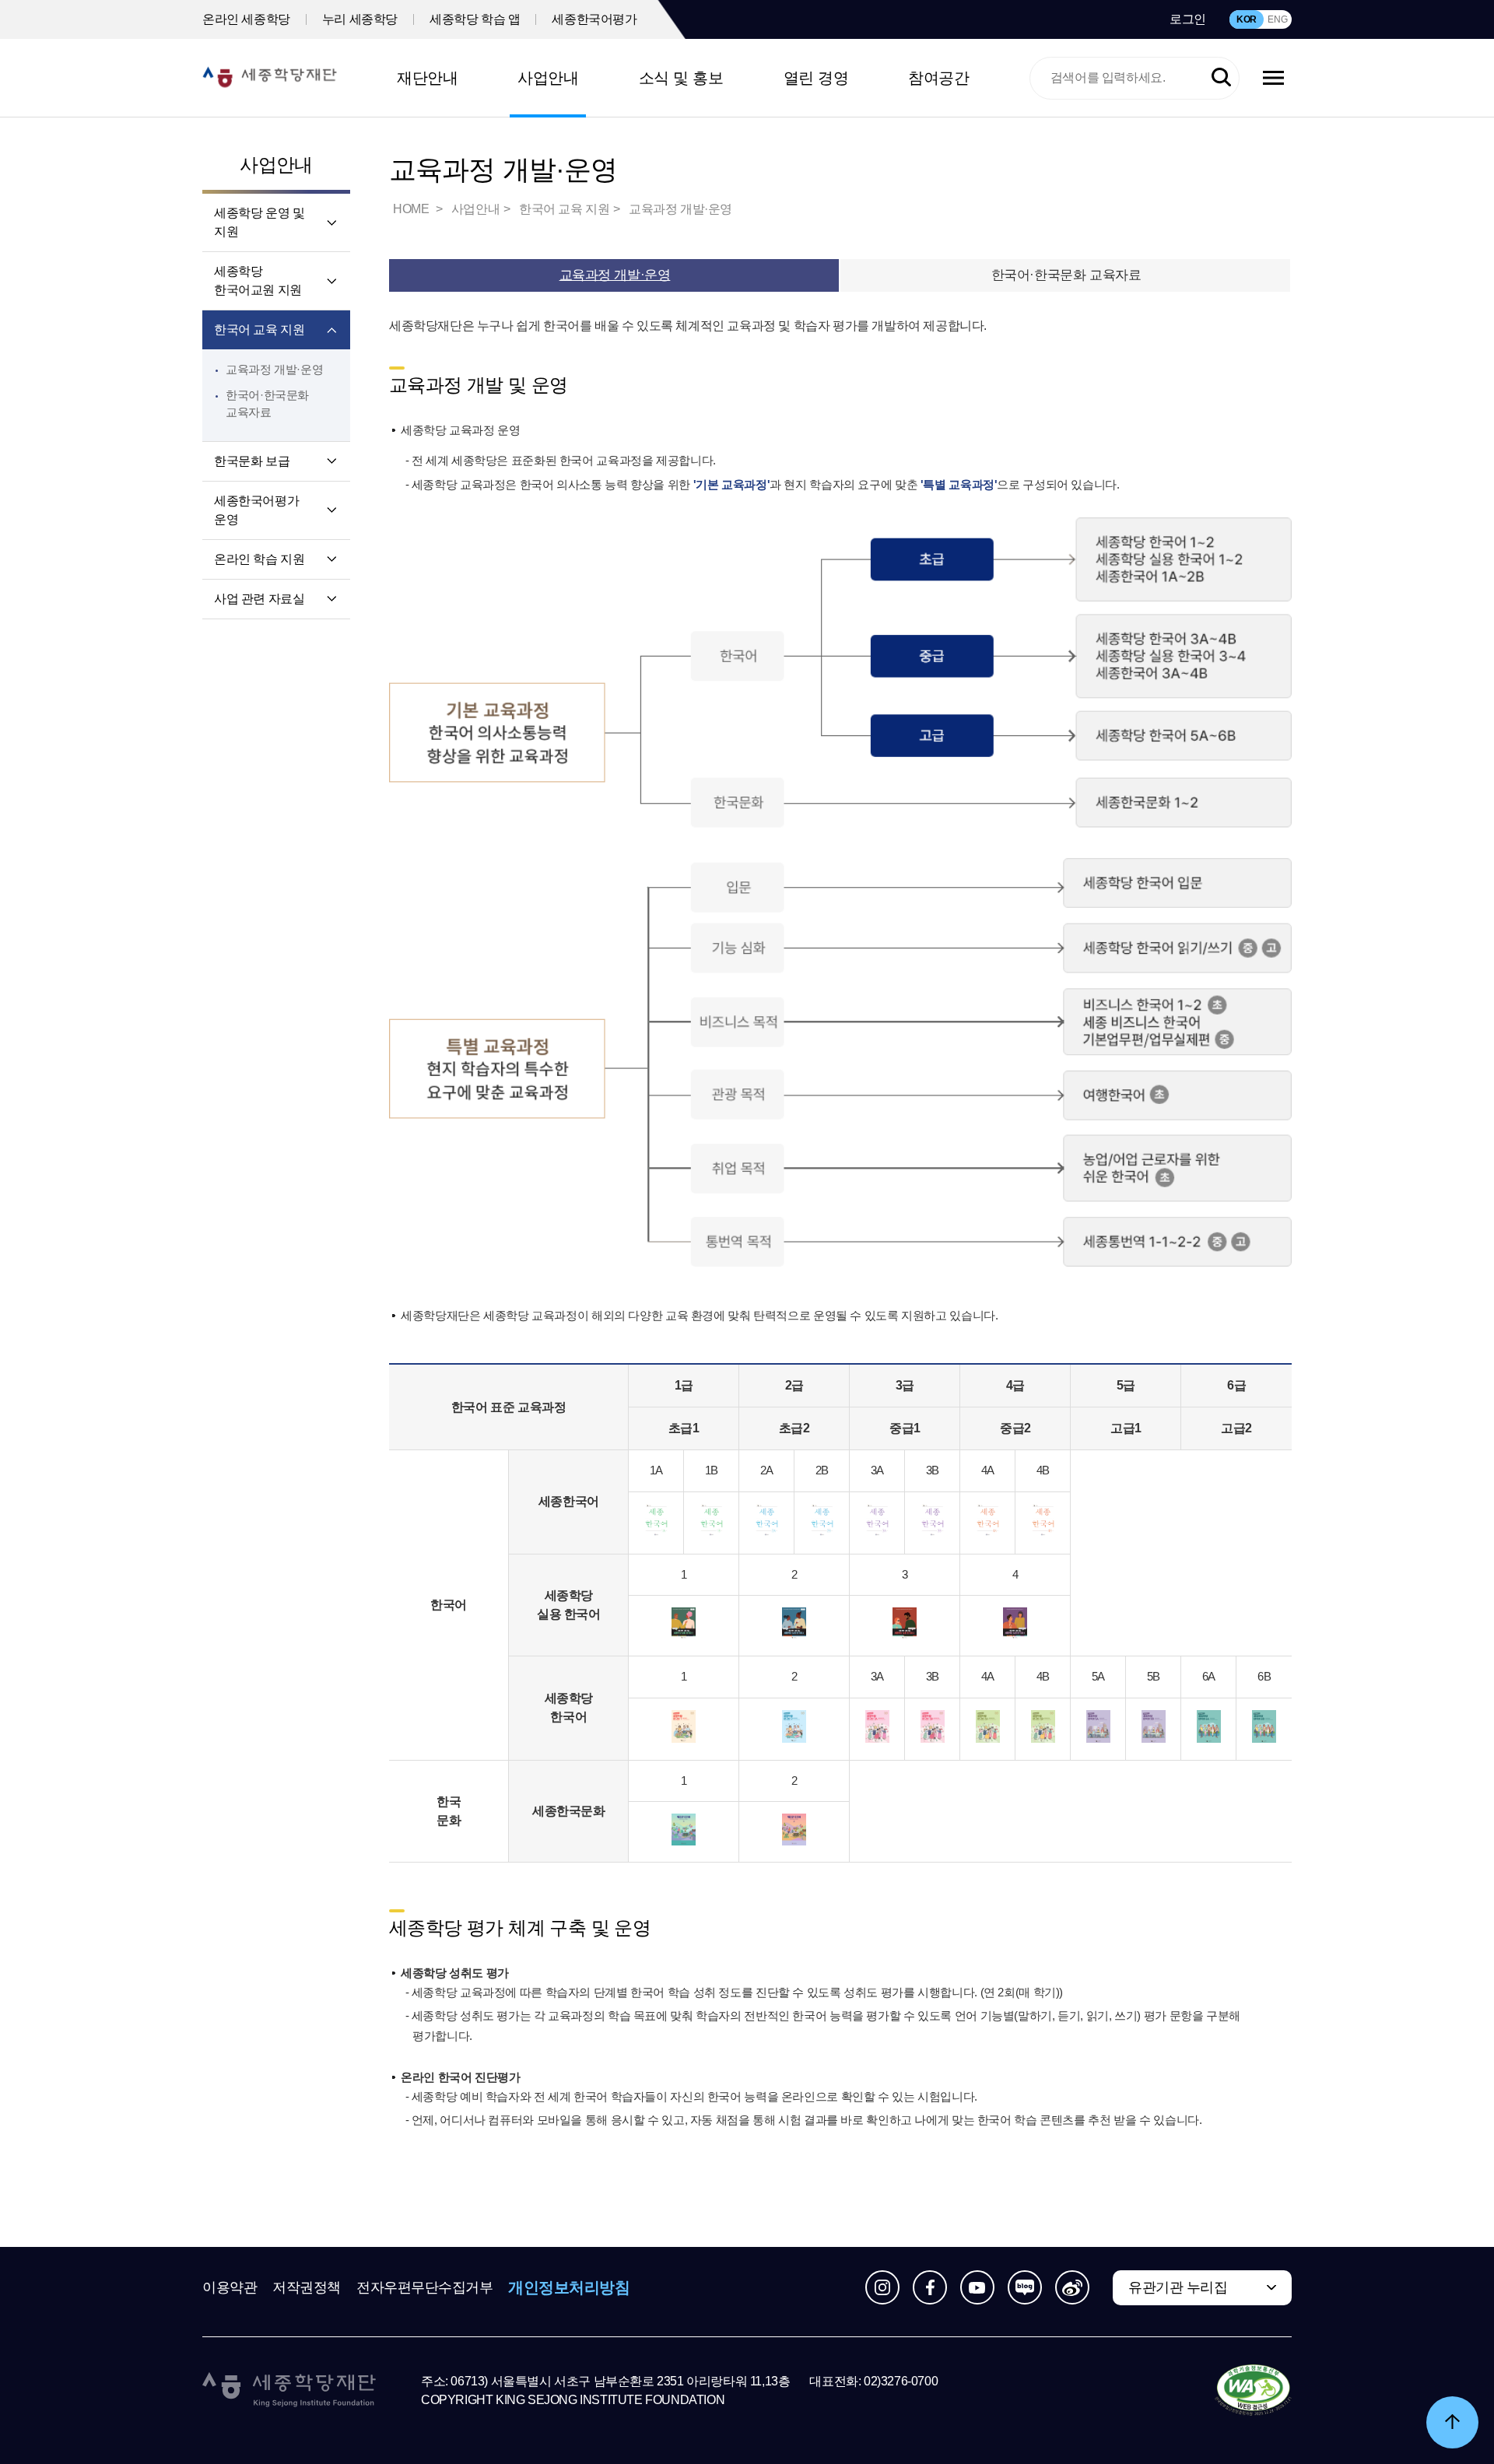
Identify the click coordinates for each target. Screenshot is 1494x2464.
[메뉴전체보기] (1273, 78)
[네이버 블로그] (1025, 2287)
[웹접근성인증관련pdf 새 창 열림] (1253, 2391)
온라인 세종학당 (246, 19)
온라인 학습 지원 (259, 559)
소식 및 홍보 (681, 78)
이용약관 (230, 2287)
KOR (1247, 19)
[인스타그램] (882, 2287)
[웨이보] (1072, 2287)
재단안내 (427, 78)
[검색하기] (1221, 78)
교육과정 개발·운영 (274, 369)
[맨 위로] (1452, 2422)
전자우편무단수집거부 (425, 2287)
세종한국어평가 (594, 19)
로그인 (1188, 19)
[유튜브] (977, 2287)
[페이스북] (930, 2287)
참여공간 (938, 78)
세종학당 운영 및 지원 (259, 222)
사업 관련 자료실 (259, 599)
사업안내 (548, 78)
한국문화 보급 (252, 461)
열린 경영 (816, 78)
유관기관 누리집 (1178, 2287)
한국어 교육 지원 (259, 329)
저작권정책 (307, 2287)
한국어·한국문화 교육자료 (1066, 275)
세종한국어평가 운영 (256, 510)
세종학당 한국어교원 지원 (258, 280)
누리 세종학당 (360, 19)
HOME (412, 209)
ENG (1277, 19)
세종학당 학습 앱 (475, 19)
